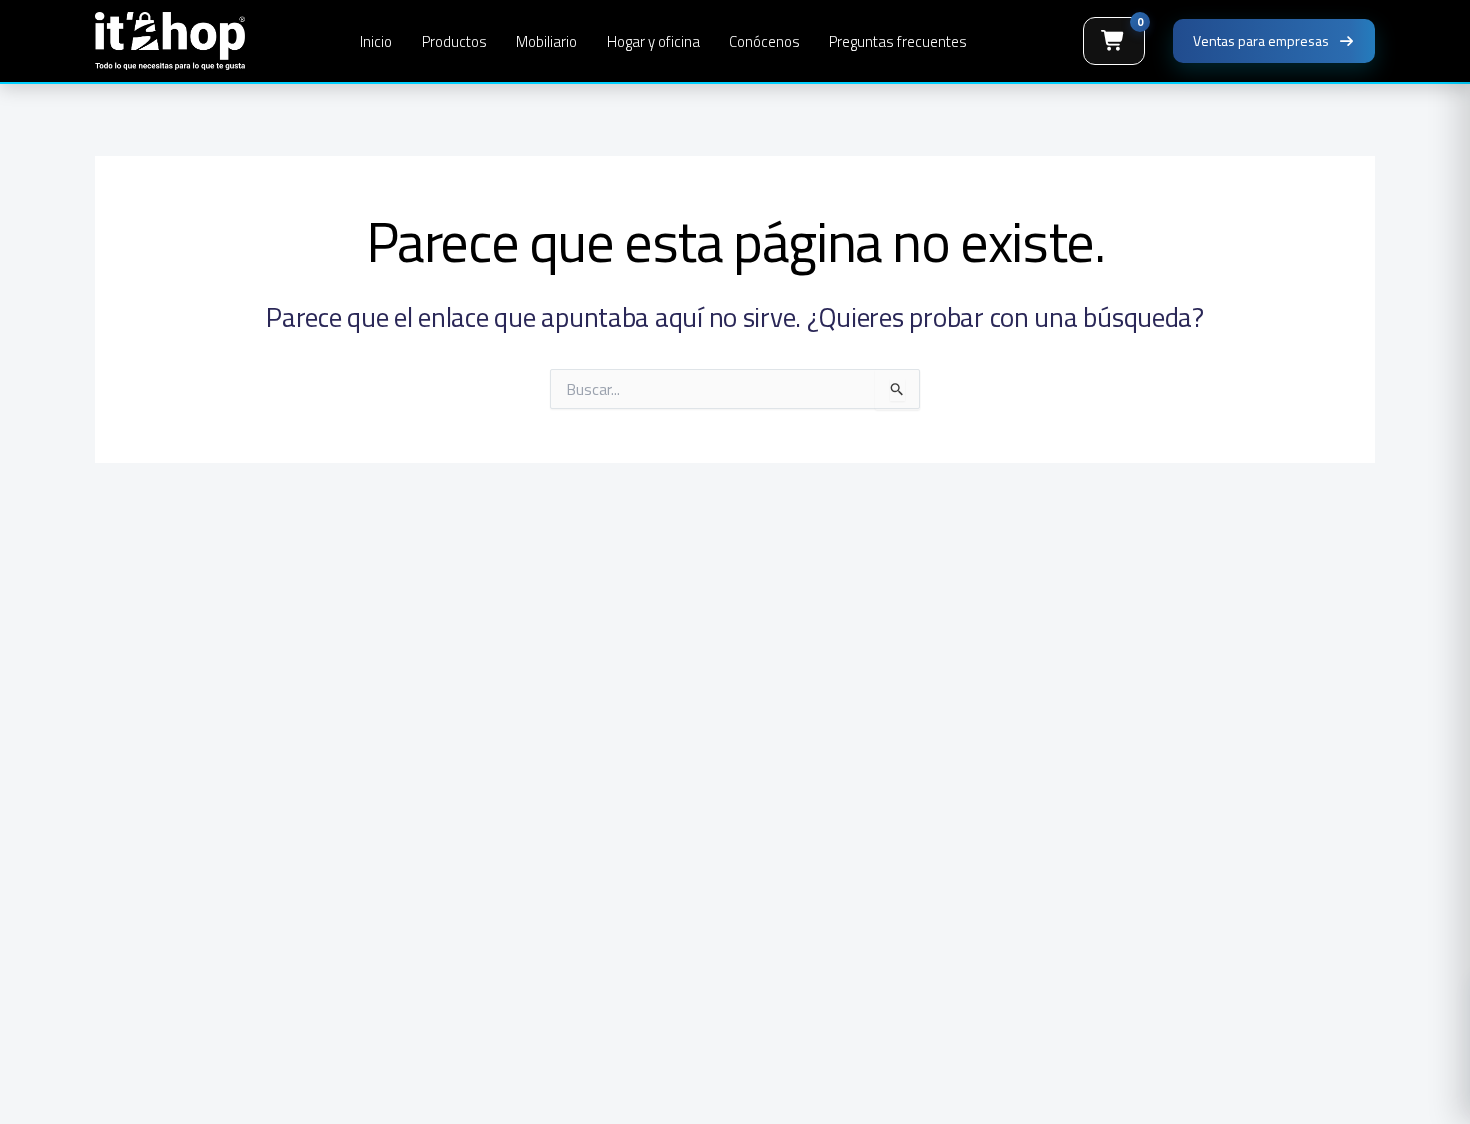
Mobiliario (546, 41)
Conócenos (764, 41)
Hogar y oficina (653, 41)
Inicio (376, 41)
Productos (454, 41)
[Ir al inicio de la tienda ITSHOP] (170, 41)
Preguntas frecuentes (898, 41)
